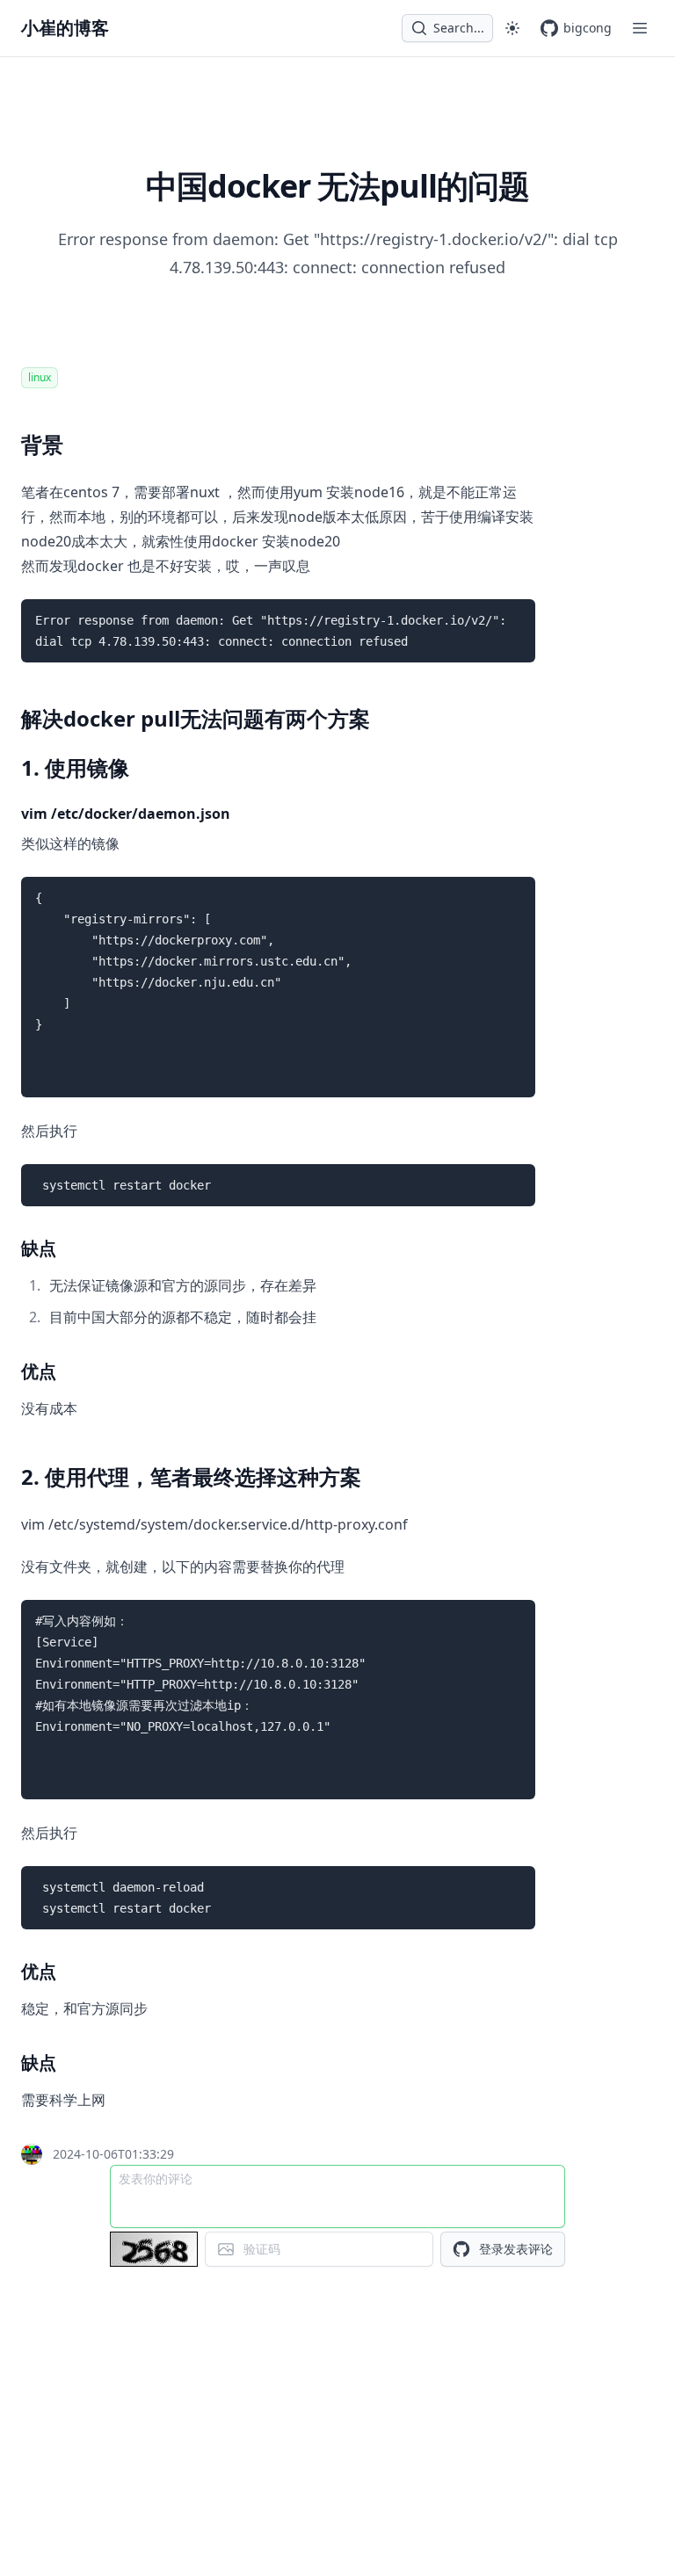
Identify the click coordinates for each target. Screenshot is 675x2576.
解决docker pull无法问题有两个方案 (196, 718)
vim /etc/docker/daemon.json (126, 814)
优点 (39, 1371)
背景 (42, 444)
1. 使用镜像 (75, 767)
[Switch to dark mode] (512, 28)
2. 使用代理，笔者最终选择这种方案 (191, 1476)
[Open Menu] (640, 28)
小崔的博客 (65, 28)
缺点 (39, 1248)
